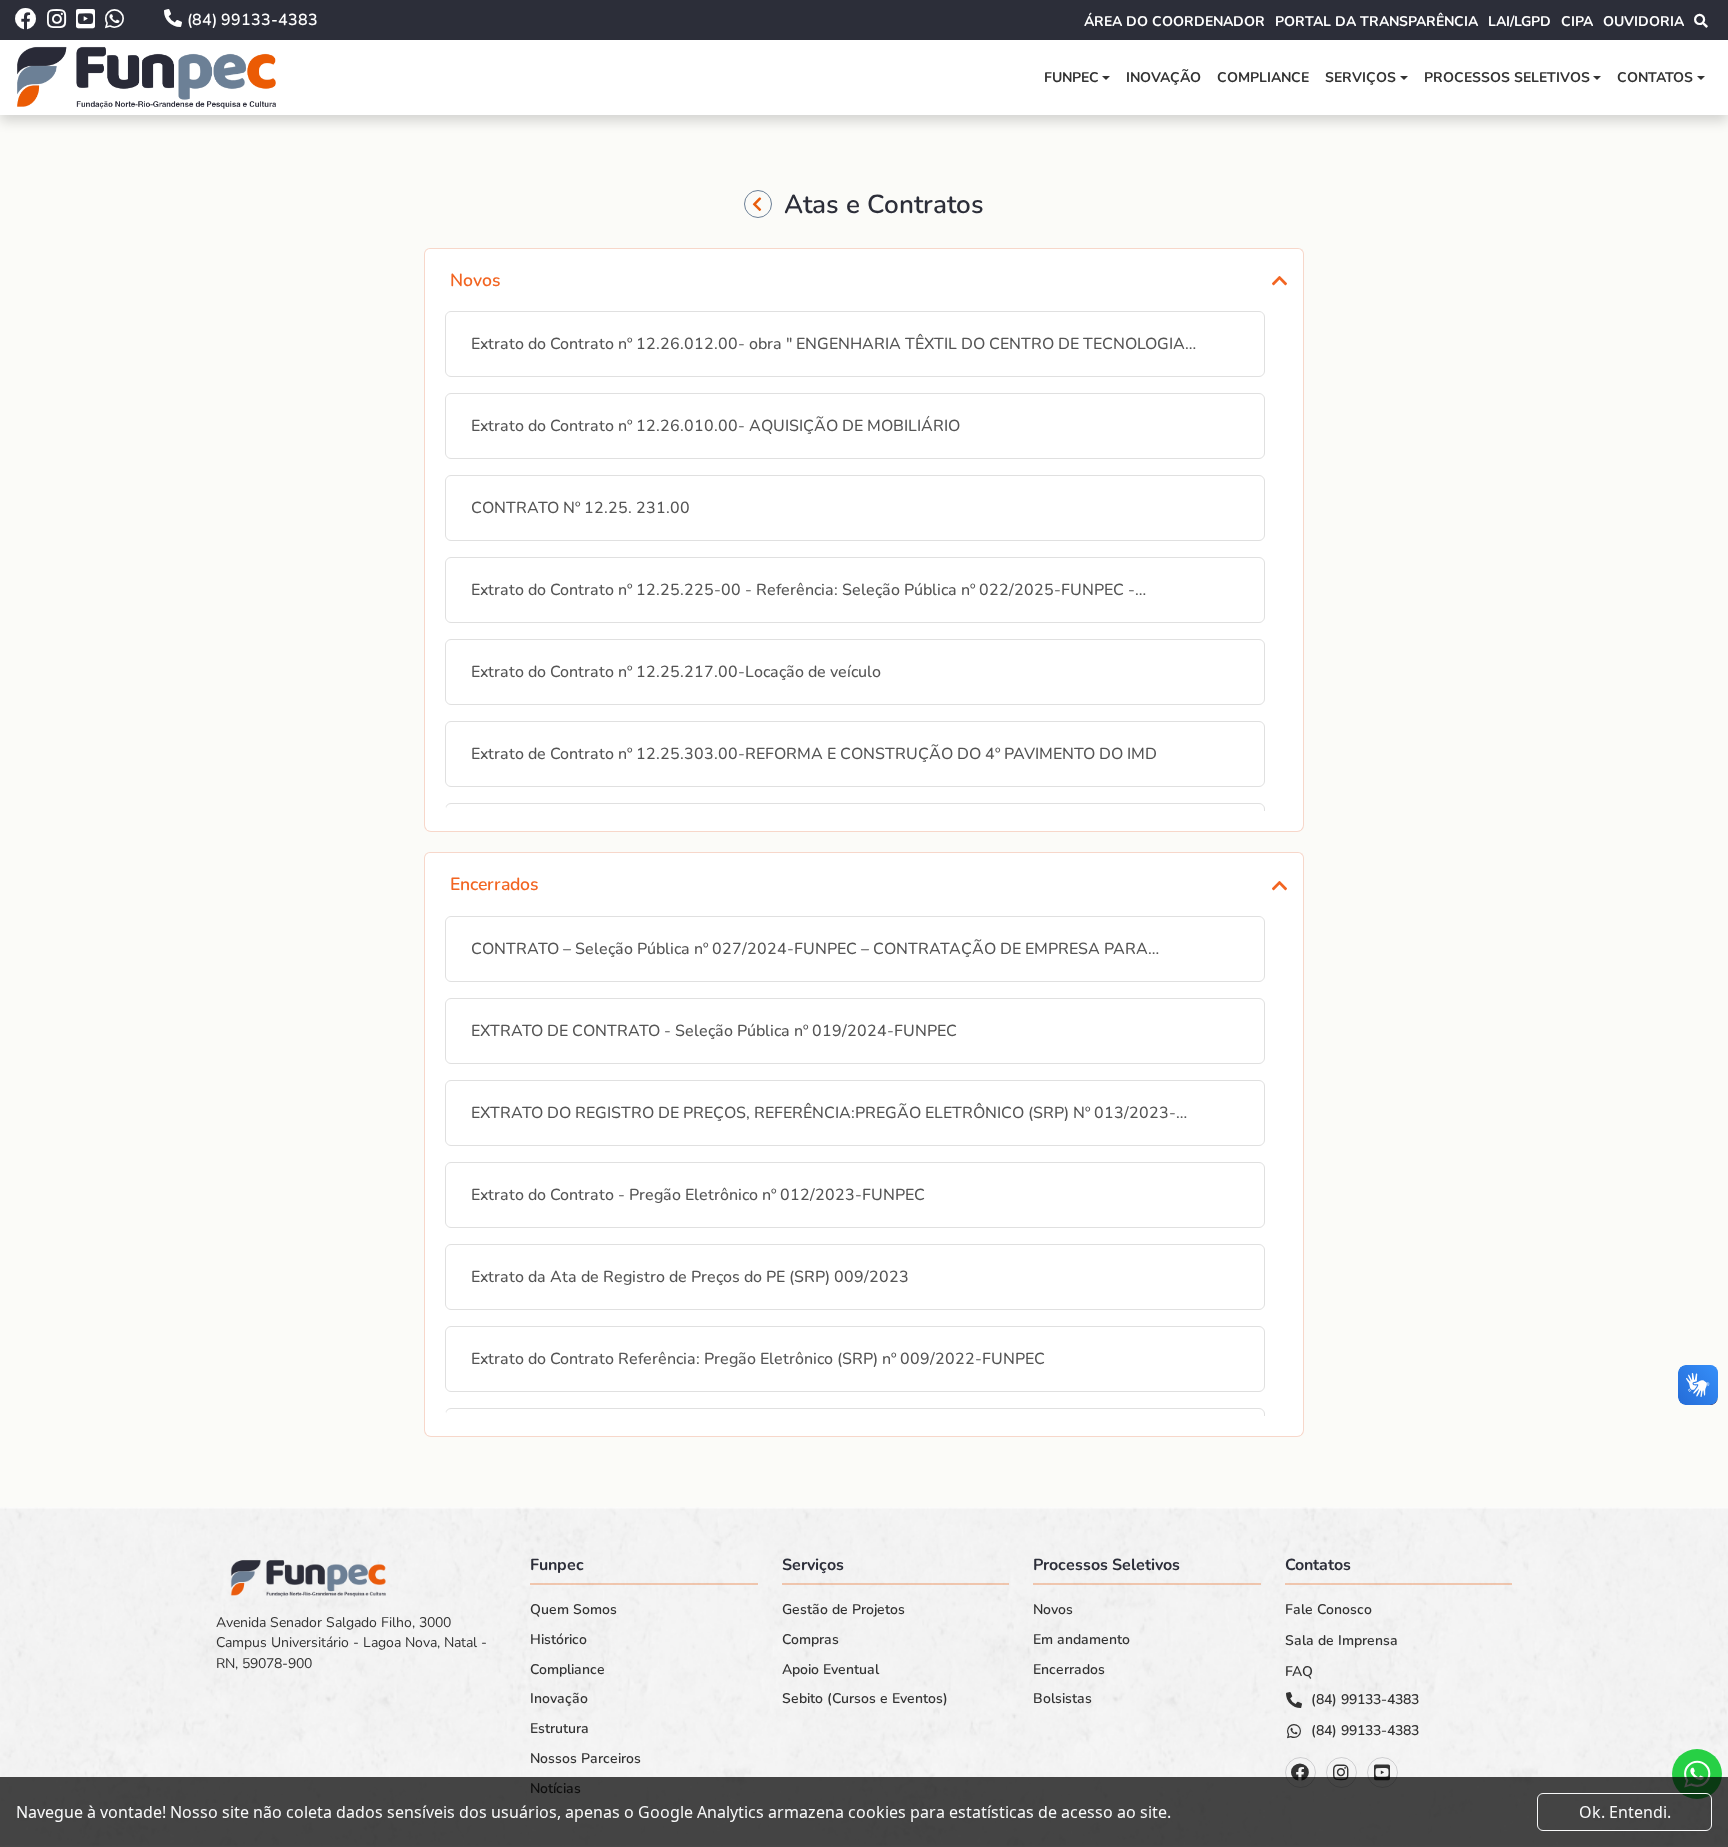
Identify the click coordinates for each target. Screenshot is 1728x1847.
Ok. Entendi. (1625, 1812)
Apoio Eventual (830, 1670)
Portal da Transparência (1376, 21)
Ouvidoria (1643, 21)
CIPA (1577, 21)
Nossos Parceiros (585, 1759)
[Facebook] (1300, 1772)
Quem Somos (573, 1610)
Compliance (1263, 77)
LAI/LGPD (1519, 21)
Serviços (1360, 77)
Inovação (1163, 77)
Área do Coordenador (1174, 21)
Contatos (1655, 77)
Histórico (558, 1640)
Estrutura (559, 1729)
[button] (864, 279)
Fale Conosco (1328, 1610)
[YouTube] (1382, 1772)
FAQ (1299, 1672)
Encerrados (1069, 1670)
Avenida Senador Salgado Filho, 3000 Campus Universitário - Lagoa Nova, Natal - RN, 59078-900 (351, 1643)
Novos (1053, 1610)
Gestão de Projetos (843, 1610)
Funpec (1071, 77)
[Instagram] (1341, 1772)
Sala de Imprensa (1341, 1641)
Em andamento (1081, 1640)
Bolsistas (1062, 1699)
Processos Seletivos (1507, 77)
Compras (810, 1640)
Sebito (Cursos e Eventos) (865, 1699)
